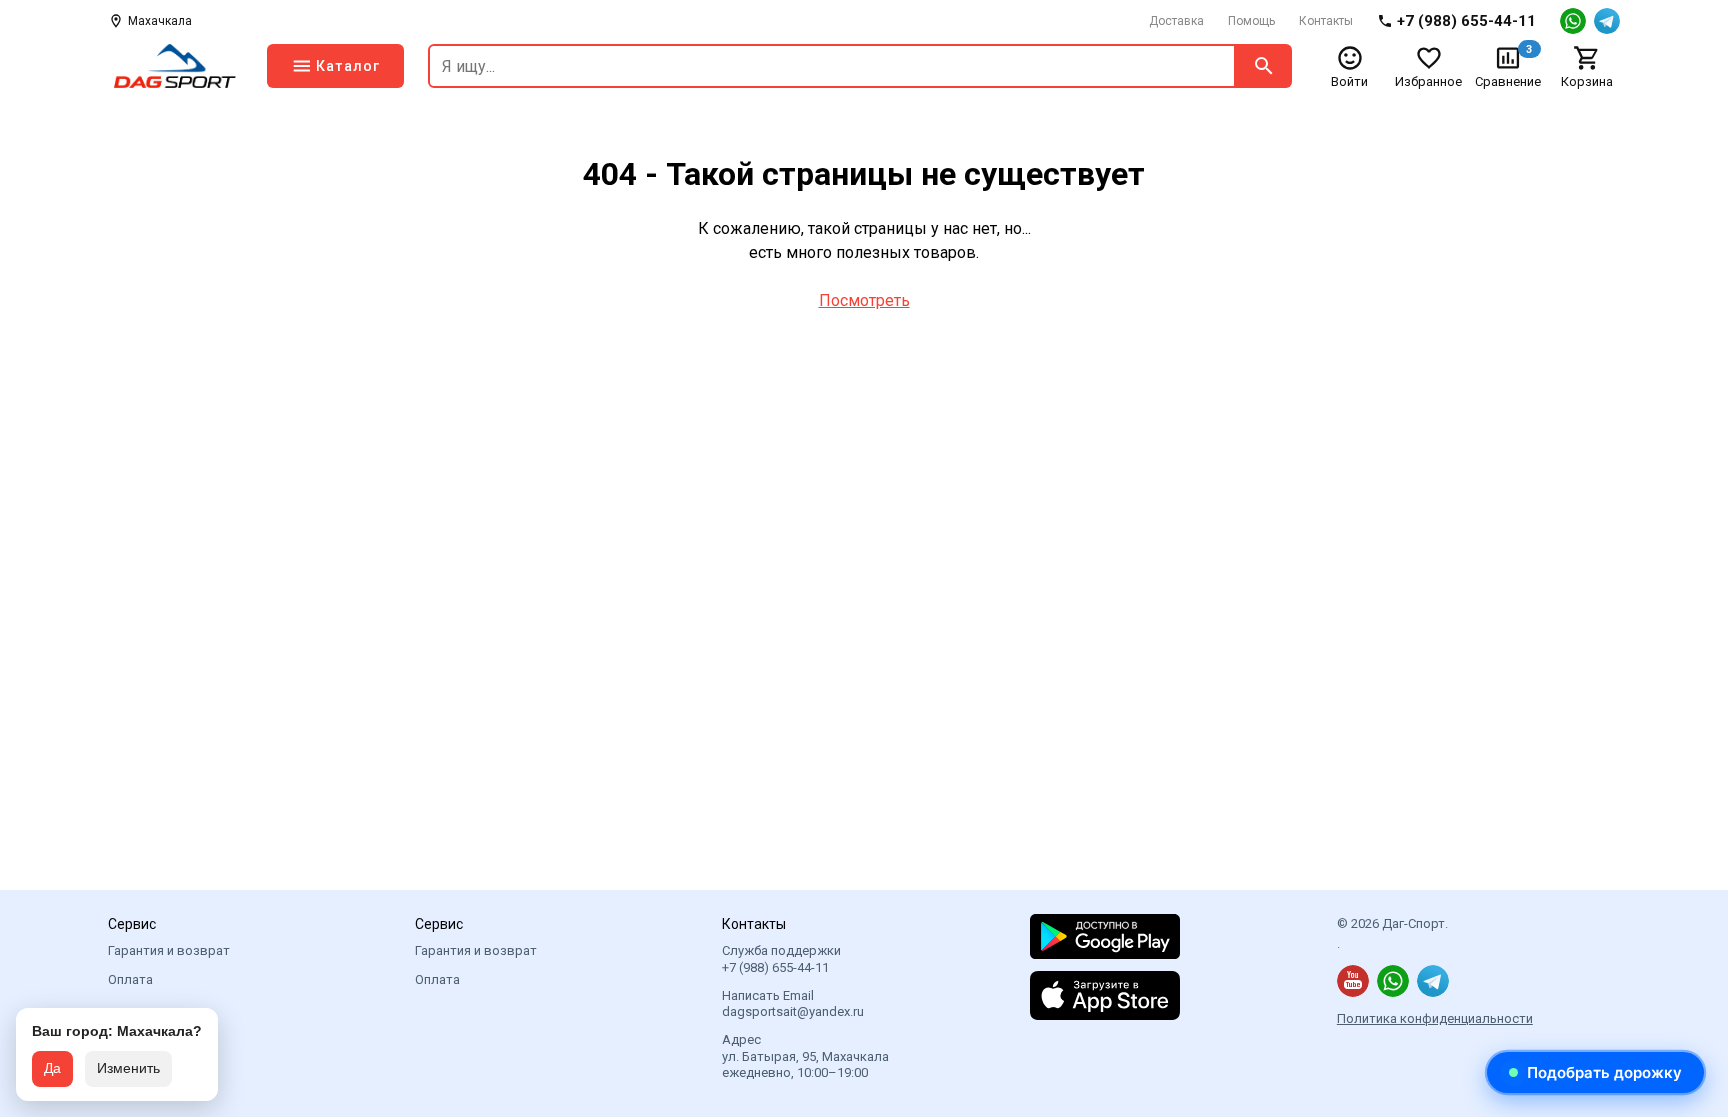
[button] (1595, 1072)
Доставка (1176, 21)
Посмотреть (864, 300)
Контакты (1326, 21)
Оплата (130, 979)
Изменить (128, 1068)
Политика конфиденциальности (1435, 1018)
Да (52, 1068)
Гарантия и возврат (169, 950)
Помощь (1251, 21)
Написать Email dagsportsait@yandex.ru (793, 1003)
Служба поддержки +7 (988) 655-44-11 (781, 958)
